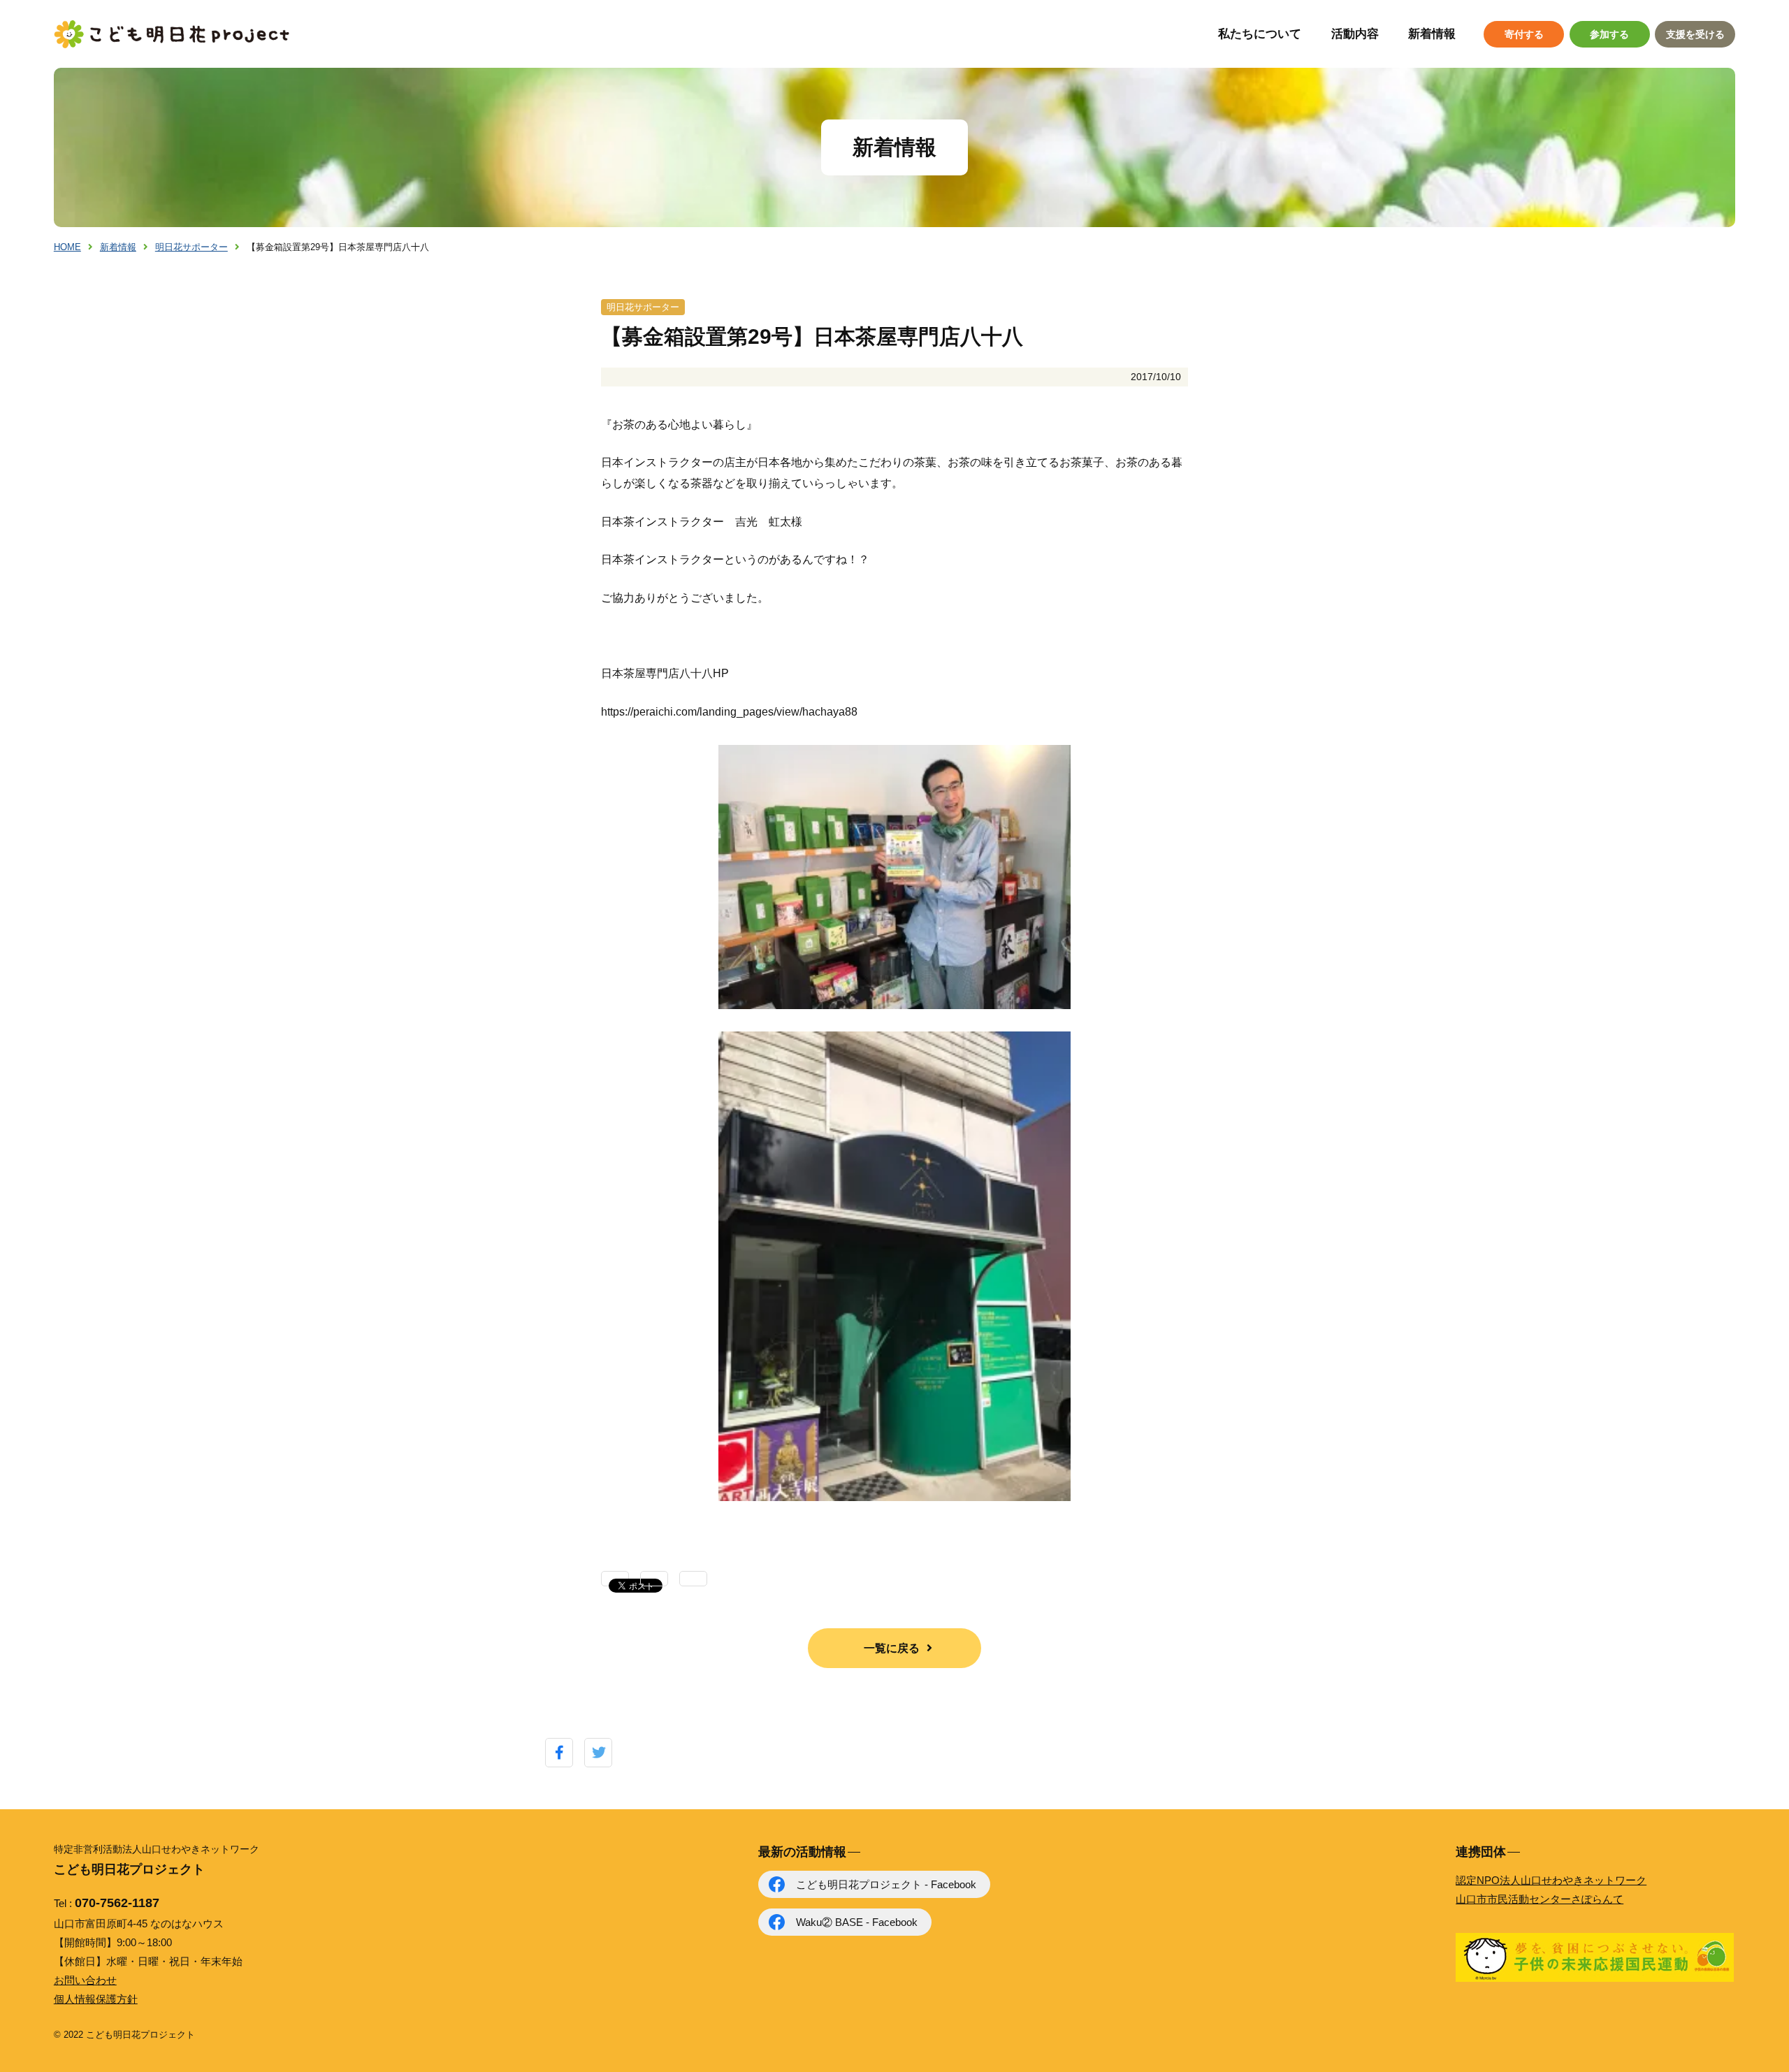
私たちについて (1260, 34)
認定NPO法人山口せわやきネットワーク (1551, 1880)
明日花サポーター (191, 247)
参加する (1609, 34)
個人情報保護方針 (96, 1999)
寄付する (1524, 34)
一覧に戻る (892, 1648)
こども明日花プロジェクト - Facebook (886, 1884)
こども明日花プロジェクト (173, 34)
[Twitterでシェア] (599, 1753)
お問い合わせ (85, 1980)
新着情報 (1432, 34)
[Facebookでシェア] (559, 1753)
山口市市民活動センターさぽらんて (1540, 1899)
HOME (67, 247)
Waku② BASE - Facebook (857, 1922)
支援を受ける (1695, 34)
